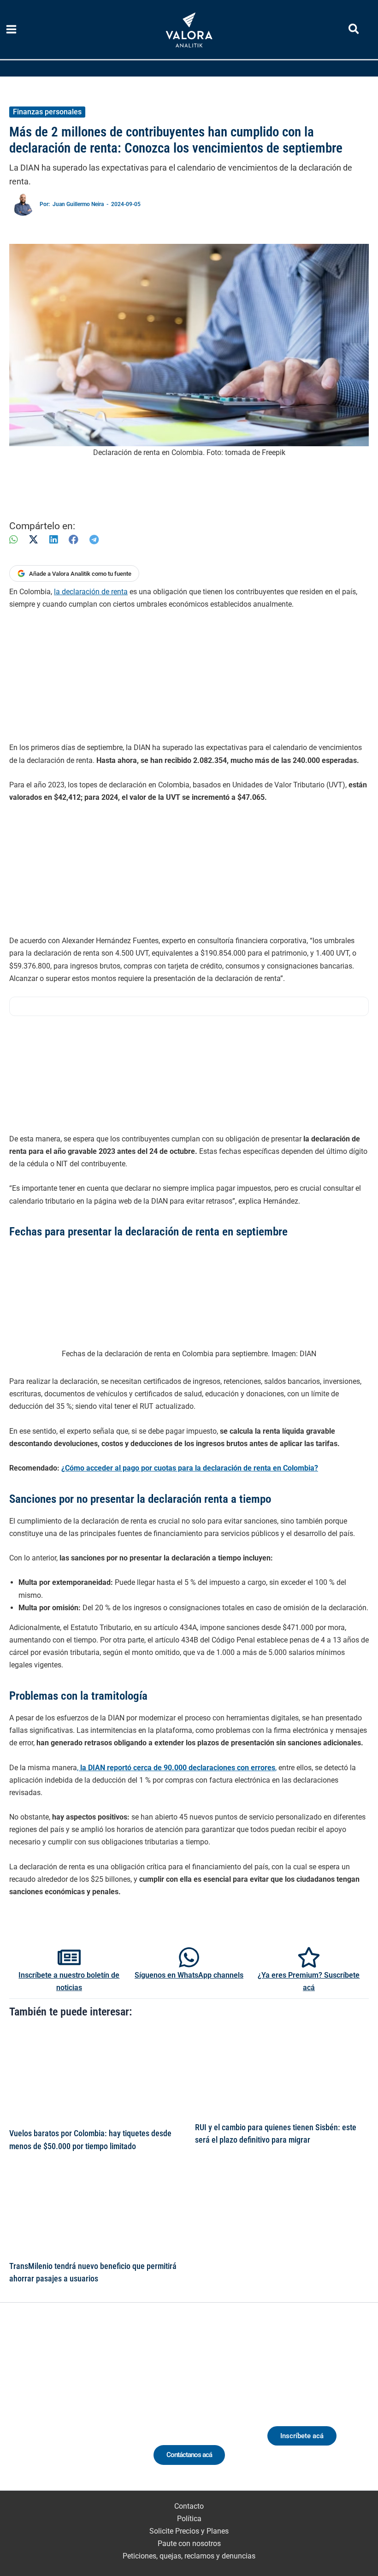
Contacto (189, 2506)
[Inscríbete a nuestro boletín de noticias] (69, 1957)
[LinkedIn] (53, 540)
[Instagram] (62, 2411)
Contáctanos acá (189, 2455)
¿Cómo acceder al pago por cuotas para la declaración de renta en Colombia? (190, 1468)
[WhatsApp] (13, 540)
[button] (354, 31)
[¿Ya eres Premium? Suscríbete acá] (309, 1957)
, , (177, 1768)
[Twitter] (28, 2411)
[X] (33, 540)
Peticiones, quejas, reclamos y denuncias (189, 2556)
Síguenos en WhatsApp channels (189, 1975)
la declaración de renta (91, 592)
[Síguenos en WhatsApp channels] (189, 1957)
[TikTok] (80, 2411)
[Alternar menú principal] (12, 30)
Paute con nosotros (189, 2544)
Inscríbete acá (302, 2436)
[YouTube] (97, 2411)
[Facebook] (74, 540)
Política (189, 2519)
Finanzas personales (47, 112)
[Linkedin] (45, 2411)
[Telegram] (94, 540)
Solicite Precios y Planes (189, 2531)
